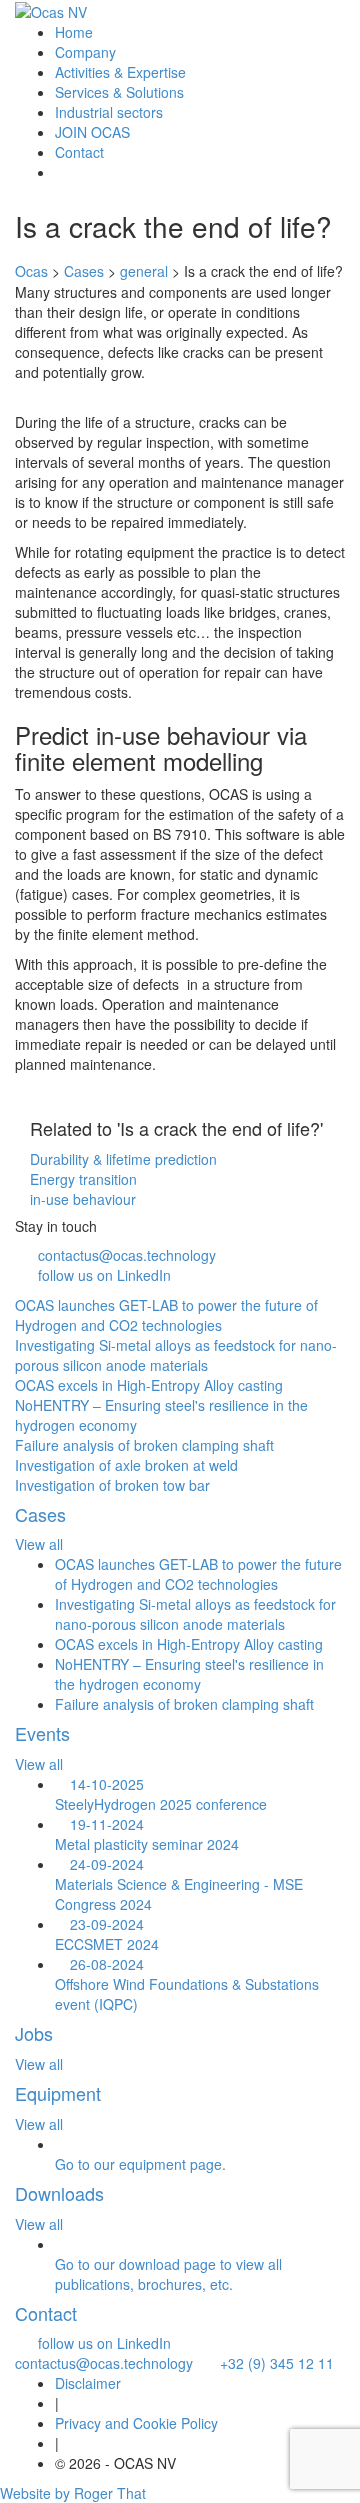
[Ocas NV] (51, 11)
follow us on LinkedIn (104, 1275)
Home (74, 32)
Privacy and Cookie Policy (136, 2423)
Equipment (58, 2093)
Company (85, 52)
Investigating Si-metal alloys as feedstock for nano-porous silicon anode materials (195, 1614)
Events (42, 1733)
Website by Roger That (73, 2493)
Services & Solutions (119, 92)
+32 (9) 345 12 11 (271, 2363)
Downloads (59, 2193)
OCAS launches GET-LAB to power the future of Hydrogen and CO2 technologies (198, 1574)
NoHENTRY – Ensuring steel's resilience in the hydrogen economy (189, 1674)
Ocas (31, 271)
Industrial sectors (109, 112)
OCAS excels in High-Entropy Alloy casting (189, 1644)
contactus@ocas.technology (127, 1255)
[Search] (60, 172)
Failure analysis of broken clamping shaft (184, 1704)
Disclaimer (88, 2383)
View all (39, 1544)
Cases (40, 1514)
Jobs (34, 2033)
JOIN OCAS (92, 132)
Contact (79, 152)
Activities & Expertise (120, 72)
